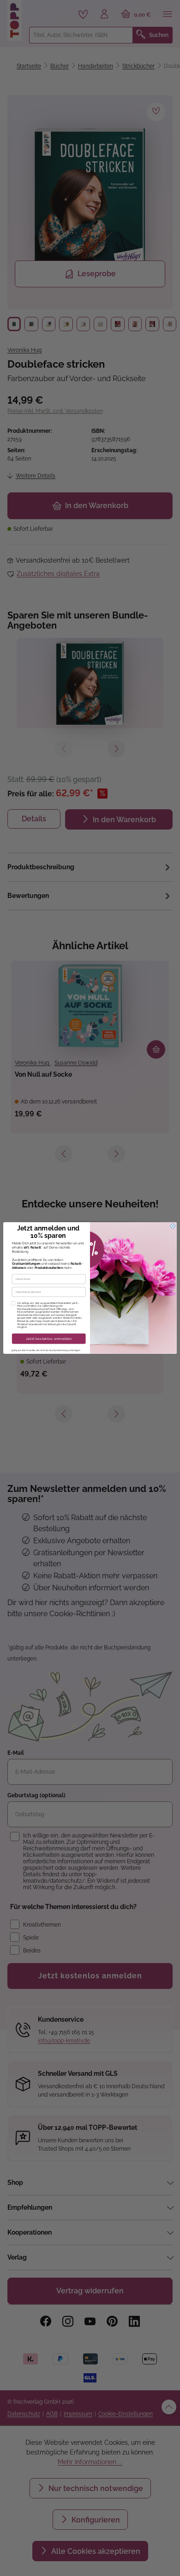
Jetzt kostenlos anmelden (49, 1339)
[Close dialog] (173, 1226)
